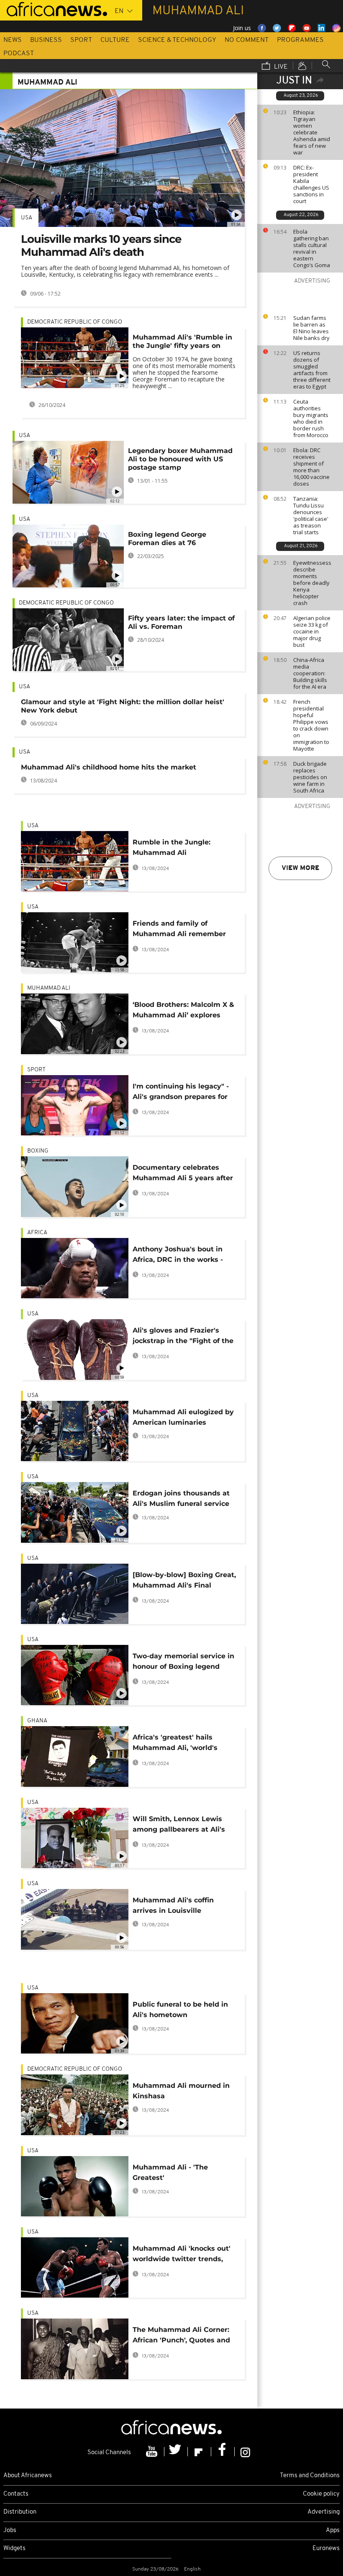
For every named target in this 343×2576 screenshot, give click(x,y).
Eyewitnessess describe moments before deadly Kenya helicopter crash (312, 583)
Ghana (37, 1721)
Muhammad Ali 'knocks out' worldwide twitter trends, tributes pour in (182, 2255)
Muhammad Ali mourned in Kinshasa (181, 2091)
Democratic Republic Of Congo (75, 322)
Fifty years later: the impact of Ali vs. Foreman (181, 622)
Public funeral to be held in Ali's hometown (180, 2010)
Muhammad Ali (49, 988)
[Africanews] (54, 8)
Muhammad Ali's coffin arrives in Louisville (173, 1905)
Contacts (16, 2494)
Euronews (326, 2549)
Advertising (324, 2512)
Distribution (20, 2512)
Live (280, 67)
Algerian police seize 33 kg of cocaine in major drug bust (312, 631)
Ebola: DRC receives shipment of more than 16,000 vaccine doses (311, 467)
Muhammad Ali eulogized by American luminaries (183, 1417)
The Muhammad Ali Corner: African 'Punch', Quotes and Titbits (181, 2336)
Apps (333, 2531)
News (13, 40)
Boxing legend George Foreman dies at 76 (167, 539)
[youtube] (153, 2452)
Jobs (10, 2531)
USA (27, 218)
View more (300, 868)
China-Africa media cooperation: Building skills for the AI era (310, 673)
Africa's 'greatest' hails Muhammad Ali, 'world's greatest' (175, 1744)
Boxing (38, 1151)
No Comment (247, 40)
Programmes (300, 40)
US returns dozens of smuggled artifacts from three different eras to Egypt (312, 370)
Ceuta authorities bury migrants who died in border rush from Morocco (311, 418)
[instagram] (245, 2452)
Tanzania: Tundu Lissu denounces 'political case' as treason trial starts (311, 515)
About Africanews (28, 2476)
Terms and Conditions (310, 2476)
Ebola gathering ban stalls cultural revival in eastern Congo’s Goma (312, 248)
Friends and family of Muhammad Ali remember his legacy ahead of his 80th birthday (182, 930)
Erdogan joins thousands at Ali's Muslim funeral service (181, 1498)
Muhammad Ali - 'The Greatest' (170, 2172)
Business (46, 40)
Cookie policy (321, 2494)
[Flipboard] (200, 2452)
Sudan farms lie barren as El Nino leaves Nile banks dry (311, 328)
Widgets (14, 2549)
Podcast (19, 54)
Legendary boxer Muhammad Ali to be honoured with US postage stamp (180, 459)
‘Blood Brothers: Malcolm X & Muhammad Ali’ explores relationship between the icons (183, 1011)
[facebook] (223, 2452)
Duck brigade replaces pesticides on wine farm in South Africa (310, 777)
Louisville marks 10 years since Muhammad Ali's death (101, 246)
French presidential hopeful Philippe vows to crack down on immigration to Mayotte (311, 725)
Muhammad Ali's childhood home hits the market (109, 767)
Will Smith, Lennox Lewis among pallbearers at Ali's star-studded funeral (179, 1826)
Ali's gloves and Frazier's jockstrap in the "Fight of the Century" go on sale (183, 1337)
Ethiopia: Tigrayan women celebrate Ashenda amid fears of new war (312, 132)
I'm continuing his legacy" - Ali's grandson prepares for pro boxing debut (181, 1093)
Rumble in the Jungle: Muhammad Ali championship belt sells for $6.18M (180, 849)
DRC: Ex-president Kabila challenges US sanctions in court (311, 184)
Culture (115, 40)
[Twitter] (176, 2452)
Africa (37, 1233)
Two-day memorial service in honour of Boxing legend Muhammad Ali (183, 1663)
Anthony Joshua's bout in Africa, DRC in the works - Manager (178, 1256)
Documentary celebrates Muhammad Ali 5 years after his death (183, 1174)
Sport (81, 40)
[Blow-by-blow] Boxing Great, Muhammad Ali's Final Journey (184, 1581)
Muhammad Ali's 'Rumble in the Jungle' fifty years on (182, 341)
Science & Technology (177, 40)
